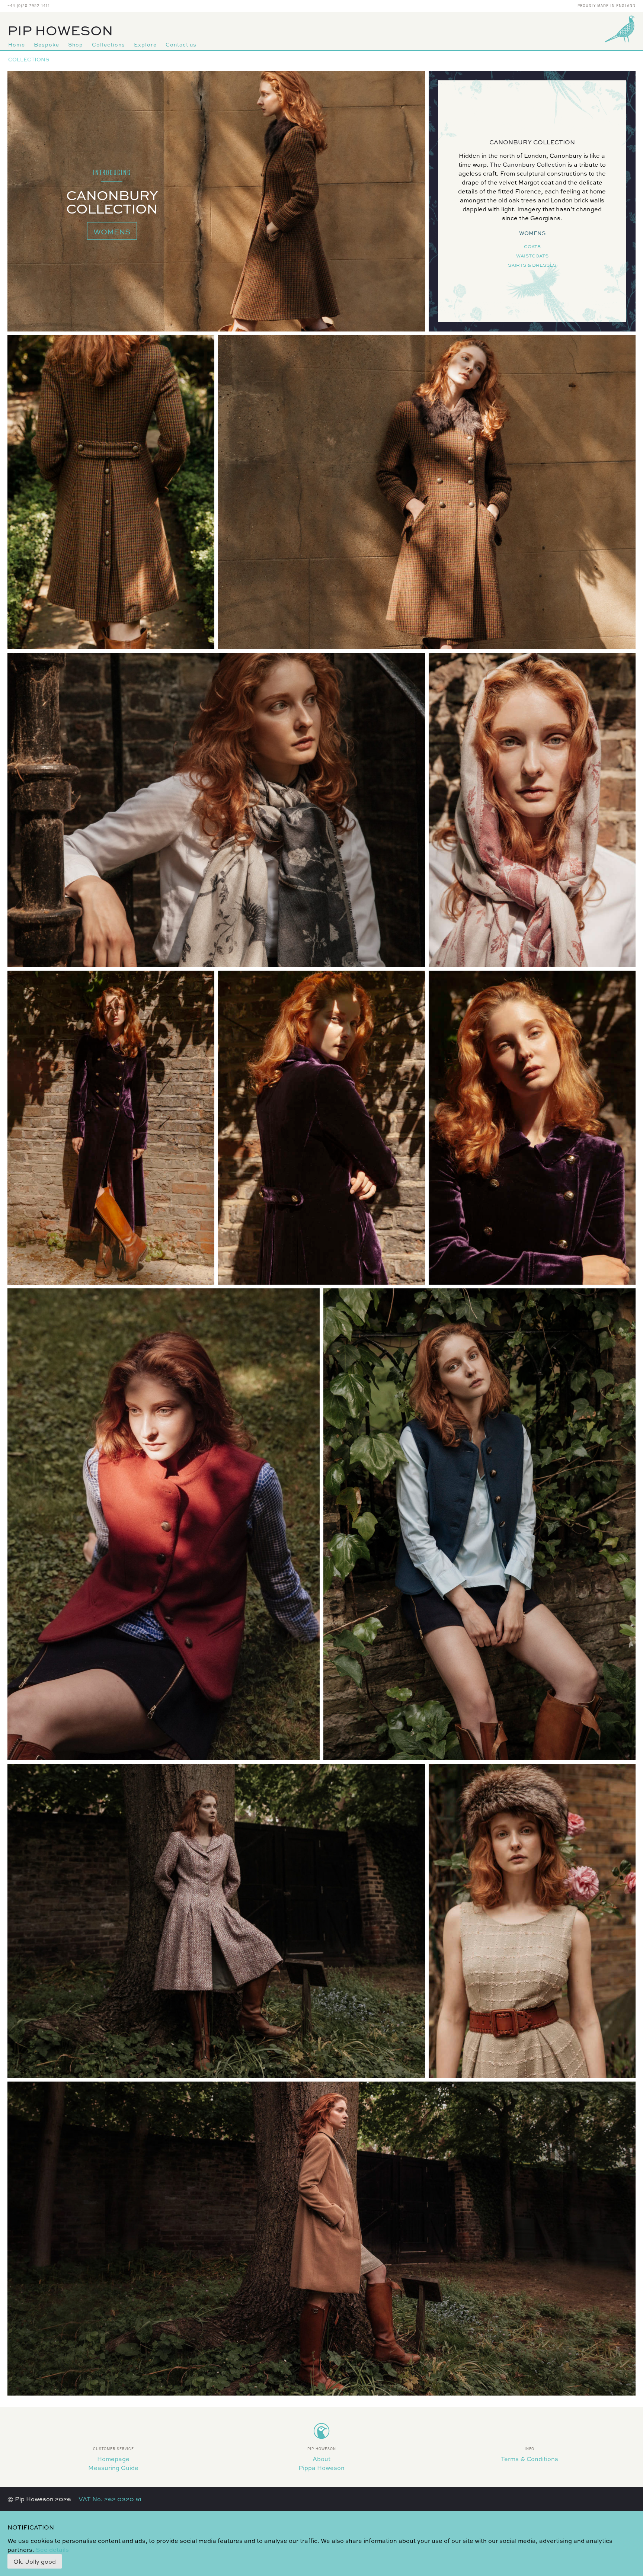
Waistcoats (532, 256)
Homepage (113, 2459)
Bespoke (47, 44)
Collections (108, 44)
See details (52, 2549)
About (321, 2459)
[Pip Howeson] (621, 29)
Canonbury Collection (532, 142)
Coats (532, 246)
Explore (145, 44)
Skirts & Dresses (532, 265)
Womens (112, 231)
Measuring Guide (113, 2468)
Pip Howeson (60, 30)
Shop (76, 44)
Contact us (181, 44)
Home (17, 44)
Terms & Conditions (530, 2459)
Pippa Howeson (321, 2468)
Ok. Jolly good (35, 2561)
